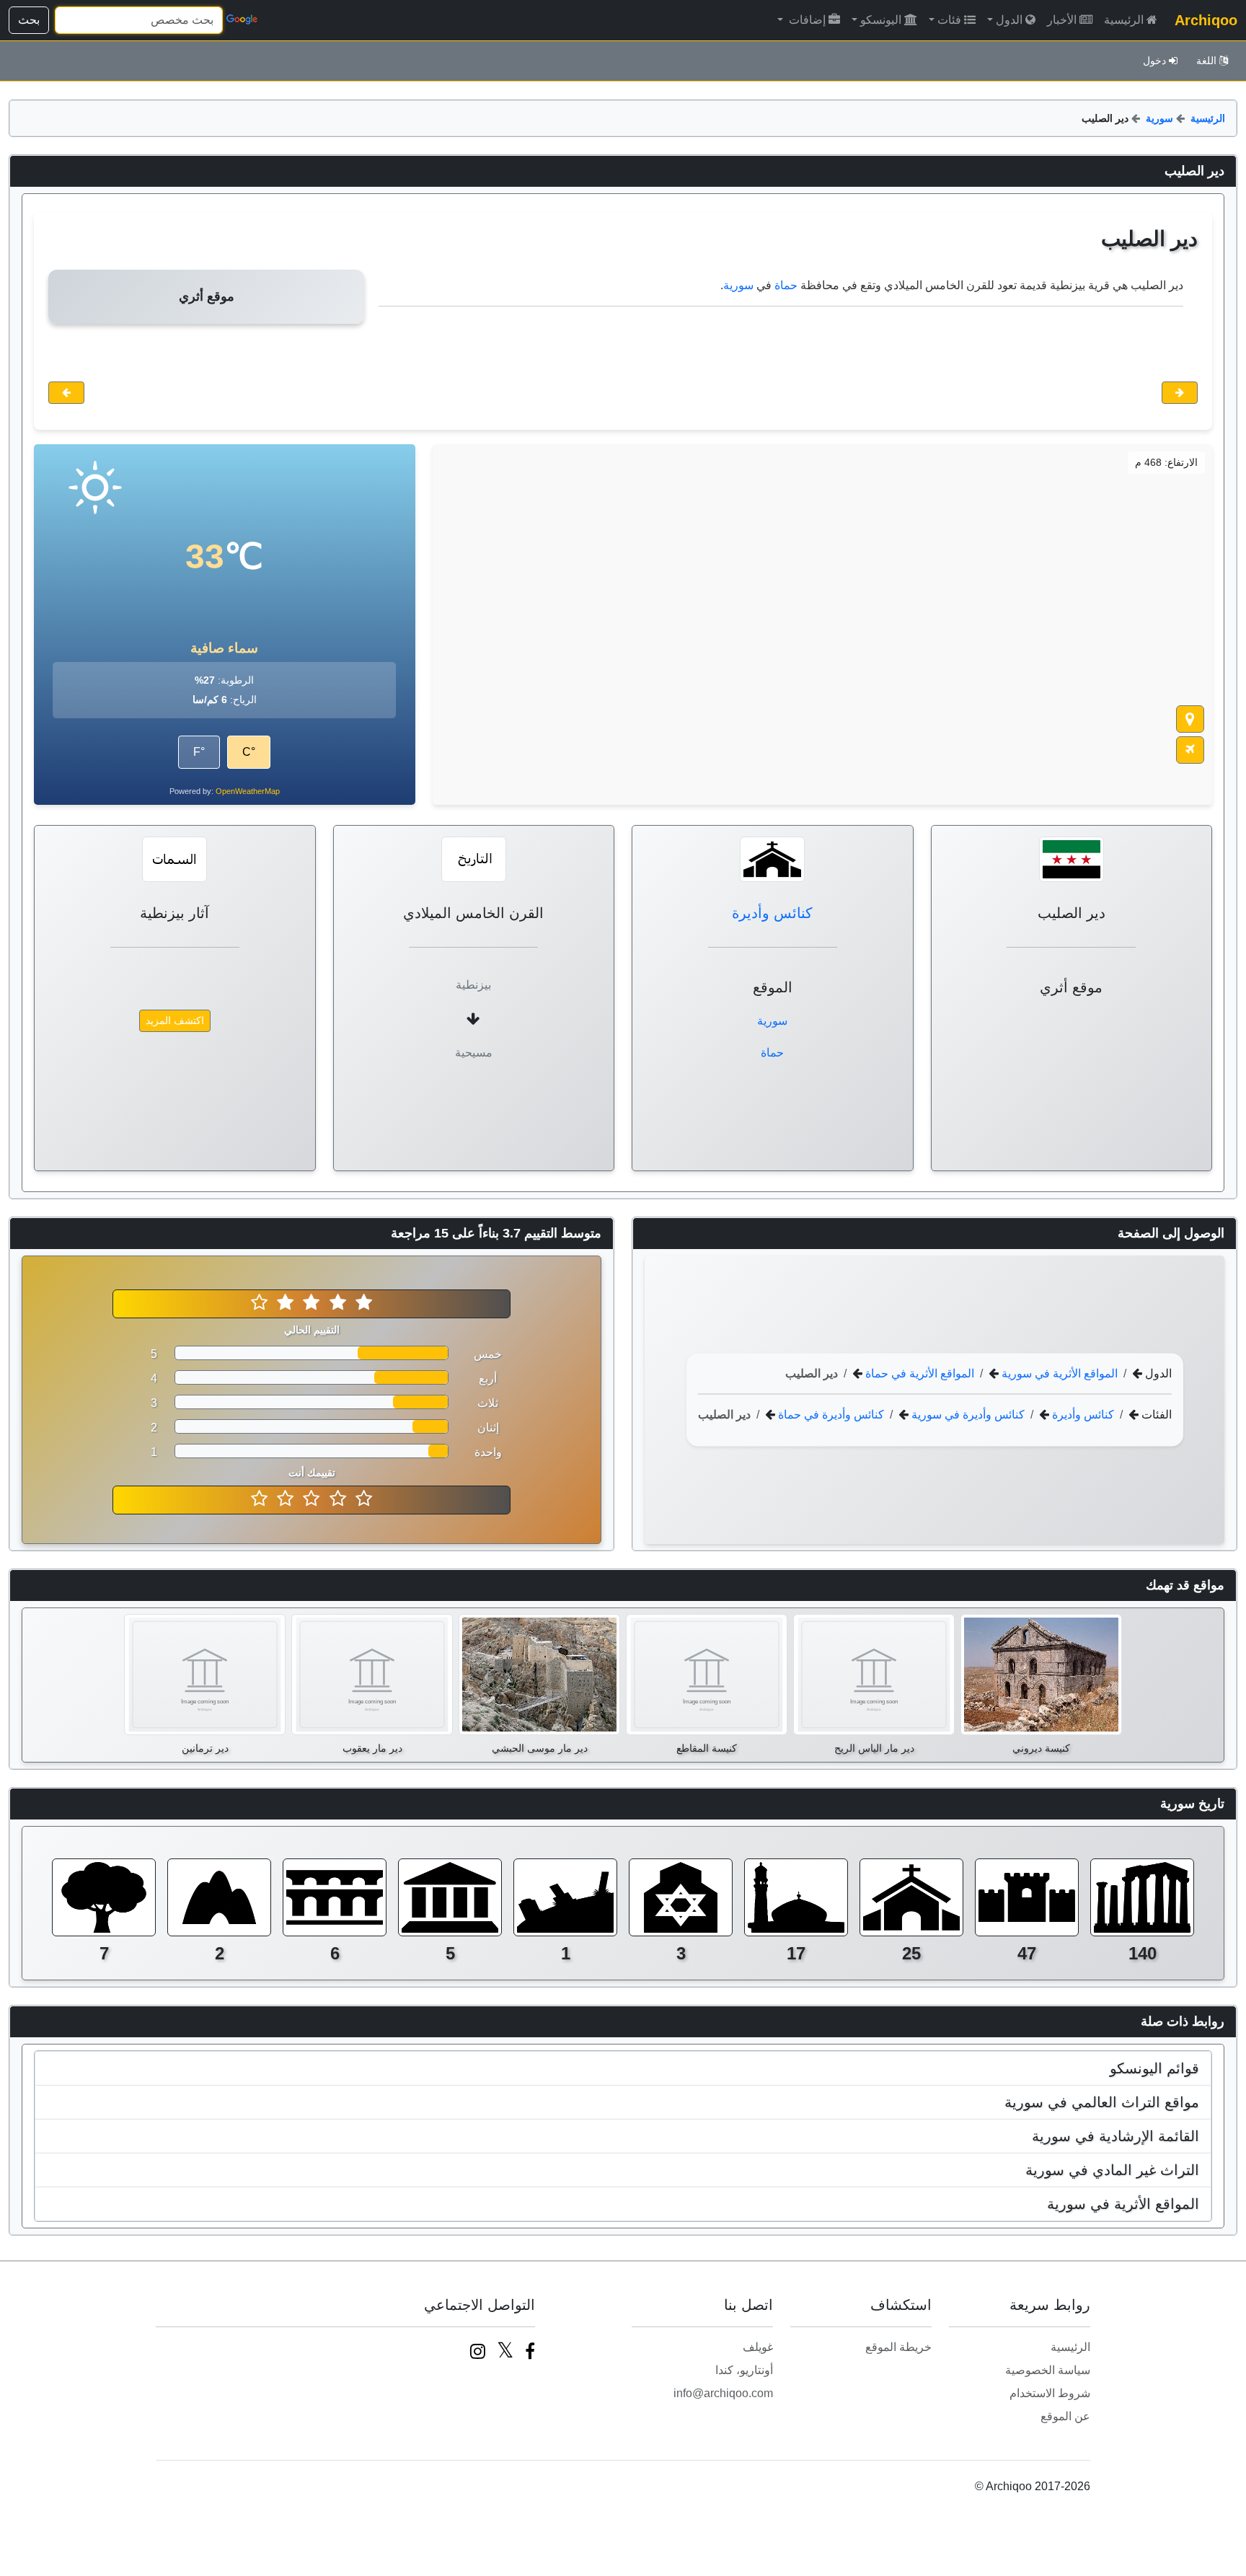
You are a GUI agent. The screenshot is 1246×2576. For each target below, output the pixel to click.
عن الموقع (1065, 2416)
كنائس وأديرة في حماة (830, 1415)
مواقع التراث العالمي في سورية (1102, 2102)
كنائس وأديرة (772, 913)
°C (249, 752)
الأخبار (1062, 20)
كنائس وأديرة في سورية (967, 1415)
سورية (1159, 118)
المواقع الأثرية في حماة (918, 1373)
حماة (786, 285)
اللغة (1206, 61)
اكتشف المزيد (175, 1020)
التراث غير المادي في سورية (1112, 2170)
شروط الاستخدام (1050, 2393)
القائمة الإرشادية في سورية (1115, 2136)
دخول (1154, 61)
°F (199, 752)
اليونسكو (881, 20)
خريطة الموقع (898, 2347)
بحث (29, 20)
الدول (1009, 20)
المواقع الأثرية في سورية (1058, 1373)
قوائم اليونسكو (1154, 2068)
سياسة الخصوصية (1048, 2370)
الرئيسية (1124, 20)
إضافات (806, 20)
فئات (949, 20)
